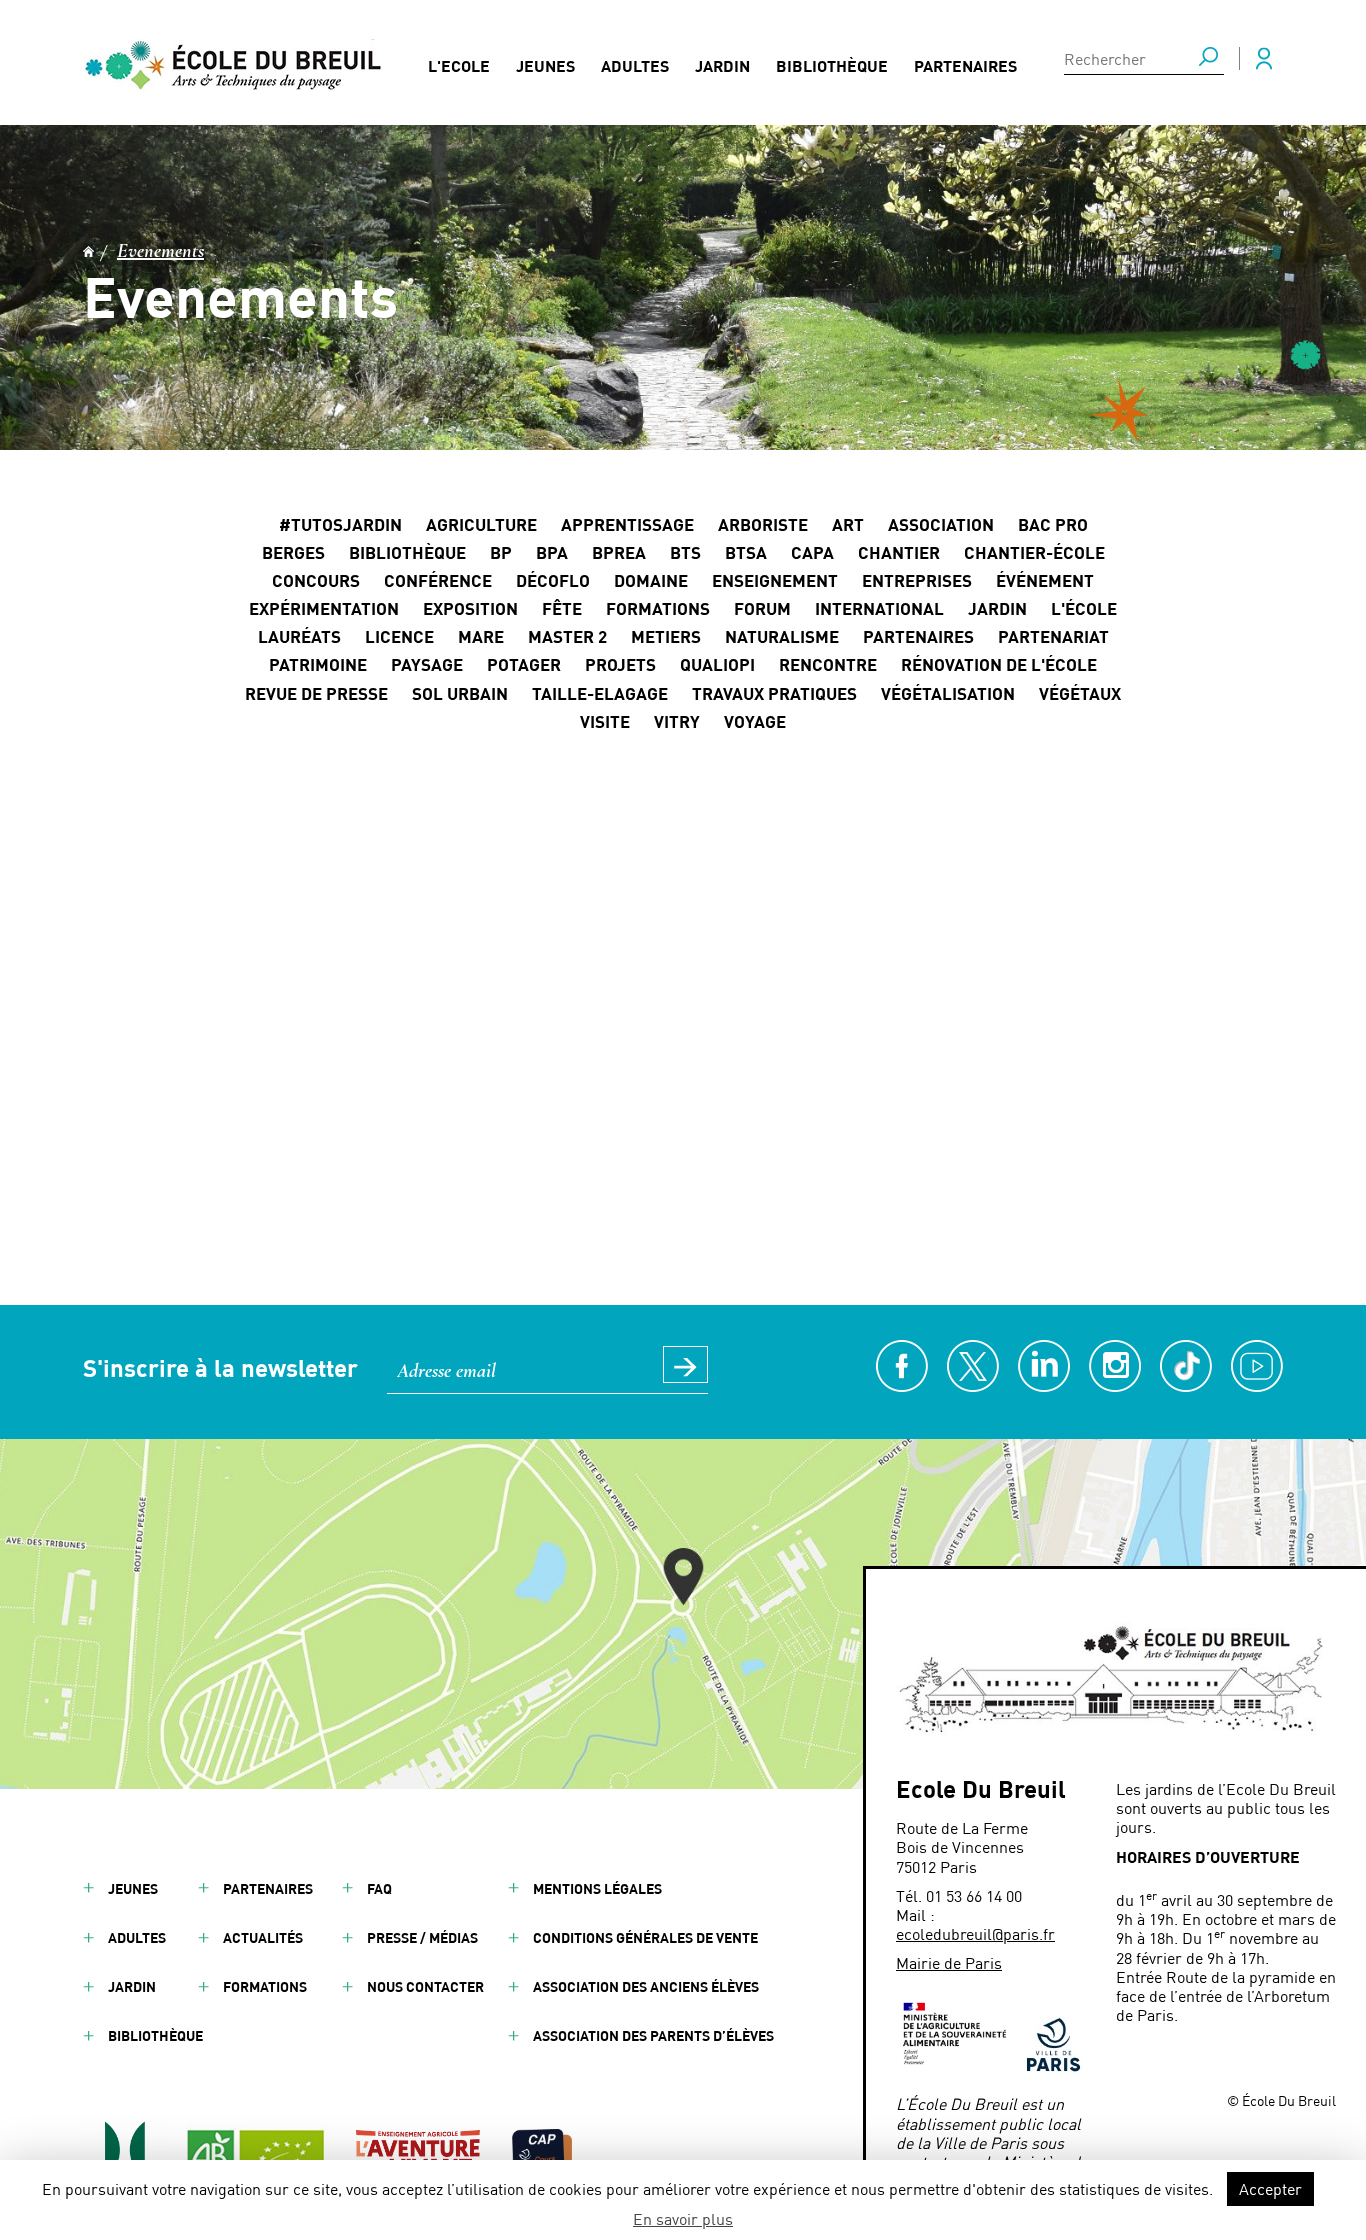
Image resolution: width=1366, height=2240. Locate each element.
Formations (658, 608)
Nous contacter (425, 1986)
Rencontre (828, 664)
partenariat (1053, 636)
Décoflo (553, 580)
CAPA (812, 552)
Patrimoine (318, 664)
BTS (685, 552)
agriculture (481, 524)
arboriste (763, 524)
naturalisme (782, 636)
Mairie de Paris (949, 1962)
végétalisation (948, 693)
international (879, 608)
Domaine (651, 580)
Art (848, 524)
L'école (1084, 608)
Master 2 (567, 636)
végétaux (1080, 693)
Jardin (722, 65)
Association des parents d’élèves (653, 2035)
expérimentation (324, 608)
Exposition (470, 608)
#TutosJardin (340, 524)
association (941, 524)
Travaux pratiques (774, 693)
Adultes (635, 65)
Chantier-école (1034, 552)
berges (293, 552)
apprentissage (627, 524)
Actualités (263, 1937)
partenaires (918, 636)
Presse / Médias (422, 1937)
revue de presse (316, 693)
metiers (666, 636)
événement (1045, 580)
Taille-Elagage (600, 693)
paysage (427, 664)
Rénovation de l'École (999, 664)
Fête (562, 608)
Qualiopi (717, 664)
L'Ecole (459, 65)
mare (481, 636)
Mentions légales (597, 1888)
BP (501, 552)
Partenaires (965, 65)
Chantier (899, 552)
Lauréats (299, 636)
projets (620, 664)
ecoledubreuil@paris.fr (975, 1933)
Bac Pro (1053, 524)
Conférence (438, 580)
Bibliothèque (832, 65)
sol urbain (460, 693)
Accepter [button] (1270, 2188)
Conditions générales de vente (645, 1937)
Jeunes (545, 65)
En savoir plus (683, 2218)
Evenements (160, 251)
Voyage (755, 721)
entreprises (917, 580)
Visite (605, 721)
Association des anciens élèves (646, 1986)
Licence (399, 636)
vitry (677, 721)
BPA (552, 552)
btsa (746, 552)
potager (524, 664)
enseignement (775, 580)
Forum (762, 608)
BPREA (619, 552)
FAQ (379, 1888)
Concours (316, 580)
